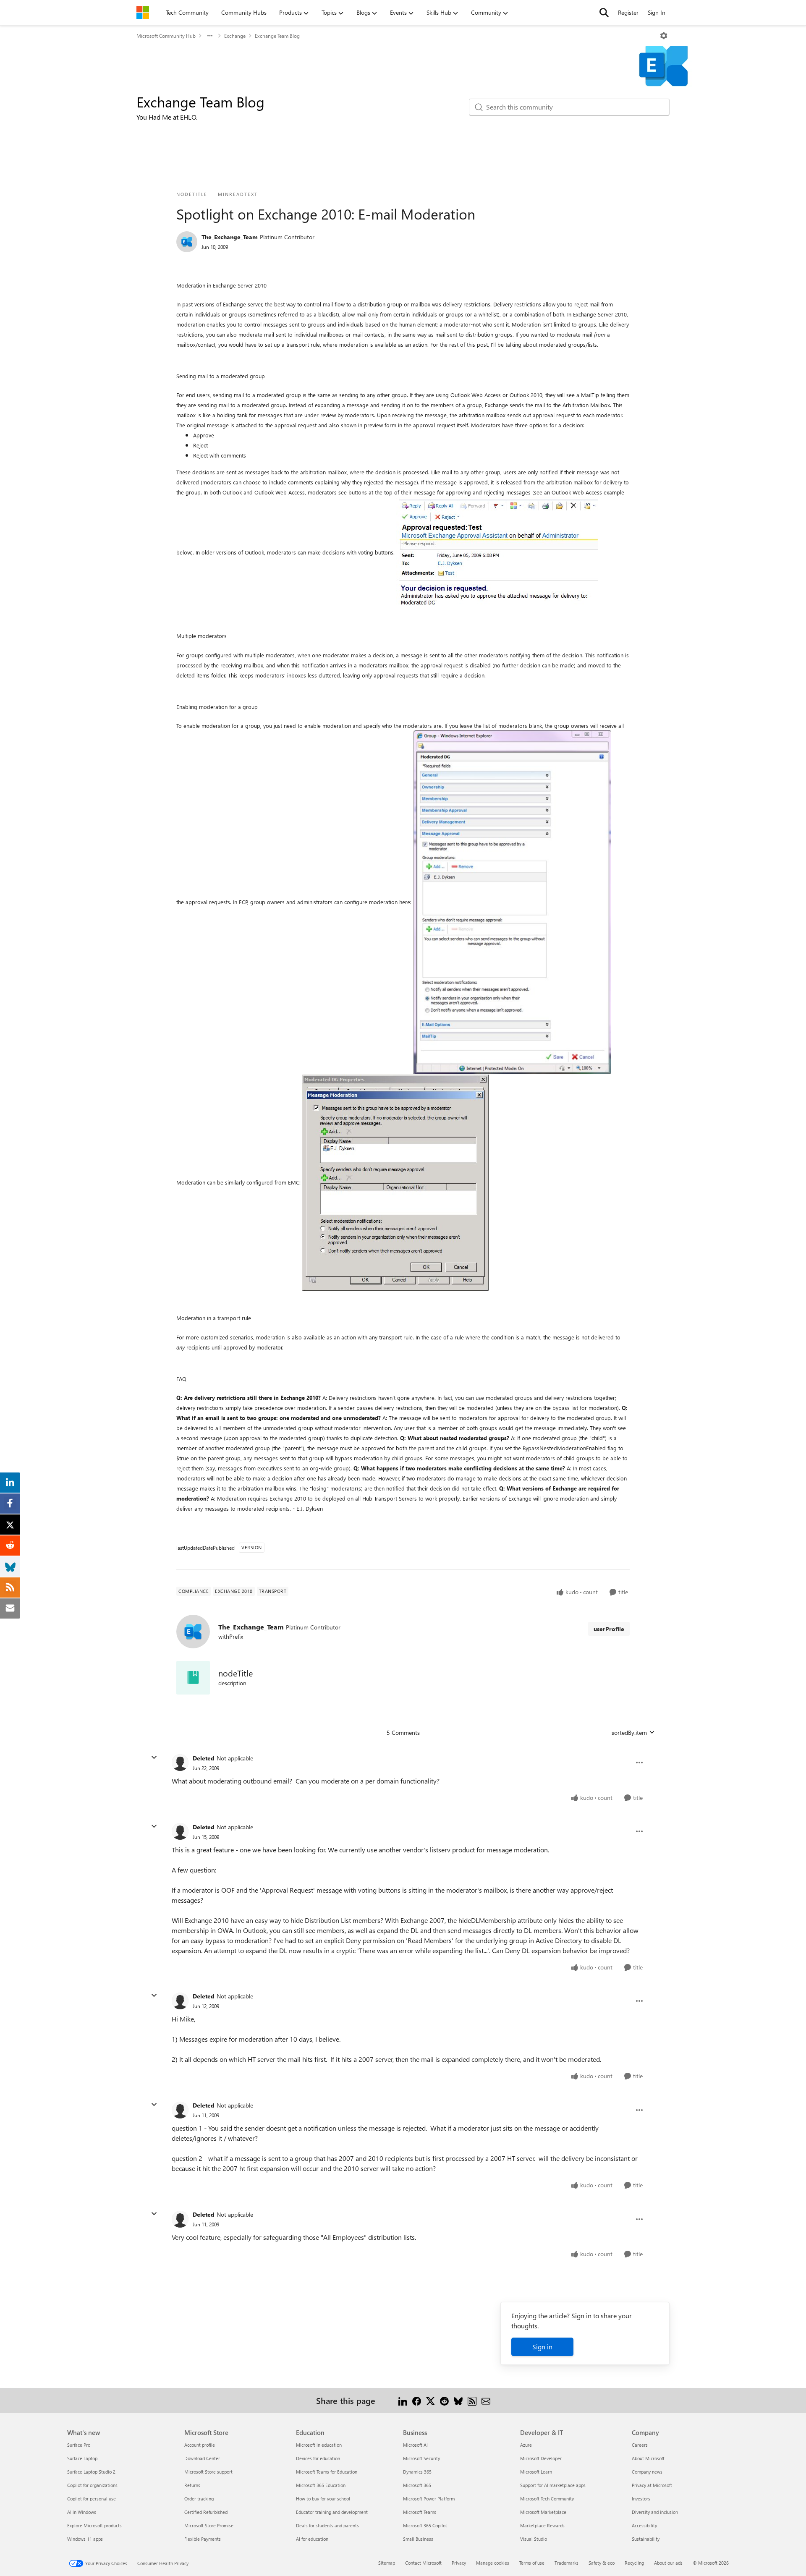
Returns (192, 2485)
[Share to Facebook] (417, 2400)
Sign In (657, 12)
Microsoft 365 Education (321, 2485)
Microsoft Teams (420, 2512)
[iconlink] (193, 1678)
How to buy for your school (323, 2499)
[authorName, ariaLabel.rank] (187, 242)
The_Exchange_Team (230, 237)
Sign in (542, 2347)
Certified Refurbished (206, 2512)
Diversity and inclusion (655, 2512)
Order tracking (199, 2499)
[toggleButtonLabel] (664, 36)
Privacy (459, 2563)
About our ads (668, 2563)
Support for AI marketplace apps (553, 2485)
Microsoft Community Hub (166, 36)
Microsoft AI (415, 2445)
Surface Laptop (82, 2458)
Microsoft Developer (541, 2458)
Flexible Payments (203, 2539)
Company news (647, 2472)
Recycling (634, 2563)
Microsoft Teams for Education (327, 2472)
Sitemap (387, 2563)
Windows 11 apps (85, 2539)
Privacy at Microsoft (652, 2485)
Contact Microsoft (423, 2563)
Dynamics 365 (417, 2472)
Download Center (202, 2458)
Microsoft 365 (417, 2485)
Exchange (235, 36)
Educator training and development (332, 2512)
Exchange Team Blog (277, 36)
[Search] (604, 13)
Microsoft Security (421, 2458)
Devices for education (318, 2458)
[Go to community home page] (143, 13)
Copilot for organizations (92, 2485)
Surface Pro (79, 2445)
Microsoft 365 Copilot (425, 2525)
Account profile (200, 2445)
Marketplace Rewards (542, 2525)
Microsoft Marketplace (543, 2512)
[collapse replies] (154, 1757)
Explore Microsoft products (94, 2525)
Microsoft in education (319, 2445)
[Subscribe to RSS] (472, 2400)
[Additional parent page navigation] (210, 36)
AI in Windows (82, 2512)
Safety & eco (602, 2563)
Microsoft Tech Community (547, 2499)
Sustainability (646, 2539)
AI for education (312, 2539)
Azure (526, 2445)
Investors (641, 2499)
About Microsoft (648, 2458)
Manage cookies (493, 2563)
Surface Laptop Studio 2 (91, 2472)
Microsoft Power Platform (429, 2499)
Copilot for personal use (92, 2499)
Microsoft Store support (208, 2472)
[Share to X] (430, 2400)
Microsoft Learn (536, 2472)
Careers (640, 2445)
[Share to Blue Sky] (458, 2400)
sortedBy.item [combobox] (629, 1733)
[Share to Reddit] (444, 2400)
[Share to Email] (486, 2400)
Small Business (418, 2539)
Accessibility (644, 2525)
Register (628, 12)
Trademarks (567, 2563)
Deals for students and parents (327, 2525)
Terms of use (532, 2563)
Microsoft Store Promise (209, 2525)
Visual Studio (534, 2539)
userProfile (609, 1629)
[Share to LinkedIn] (403, 2400)
